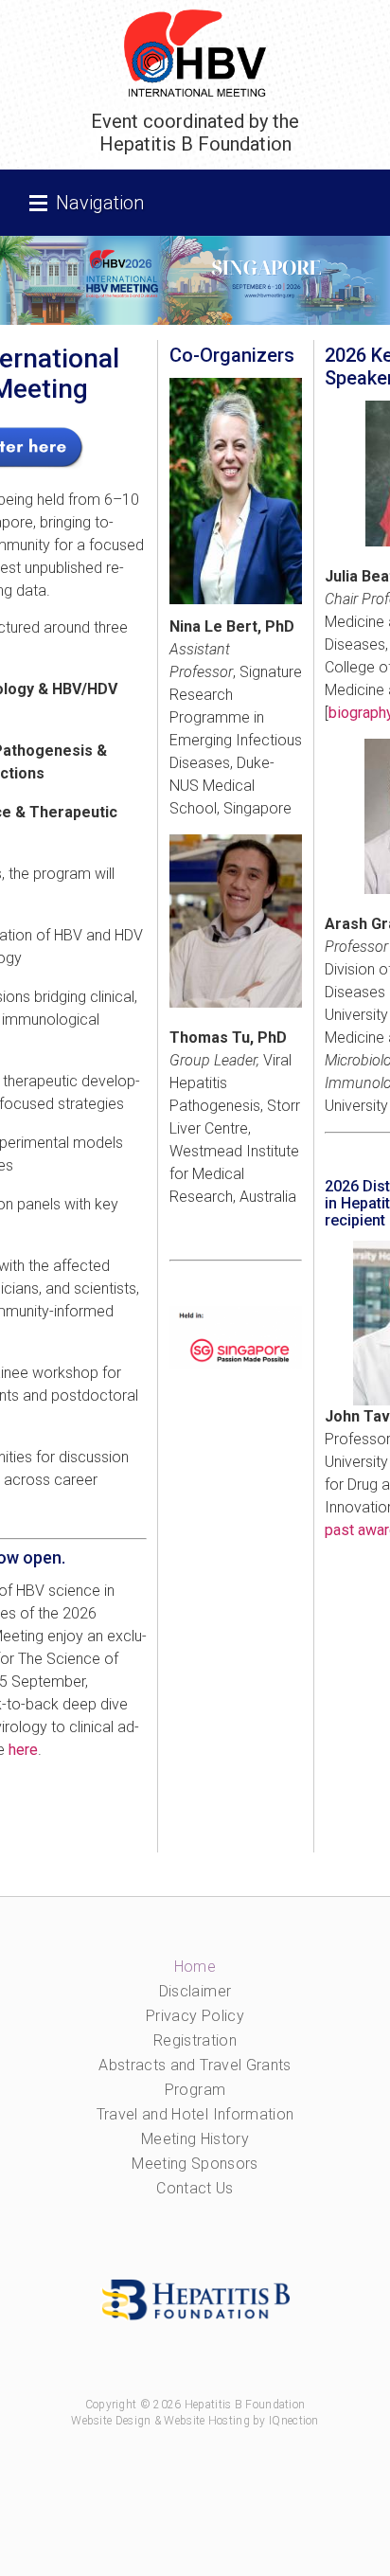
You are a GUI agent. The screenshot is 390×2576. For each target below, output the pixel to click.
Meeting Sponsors (195, 2164)
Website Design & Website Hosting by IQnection (195, 2421)
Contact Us (195, 2188)
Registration (195, 2040)
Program (195, 2090)
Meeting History (195, 2139)
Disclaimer (195, 1991)
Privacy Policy (195, 2016)
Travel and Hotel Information (195, 2114)
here (23, 1750)
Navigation (100, 203)
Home (195, 1967)
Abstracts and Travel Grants (195, 2065)
